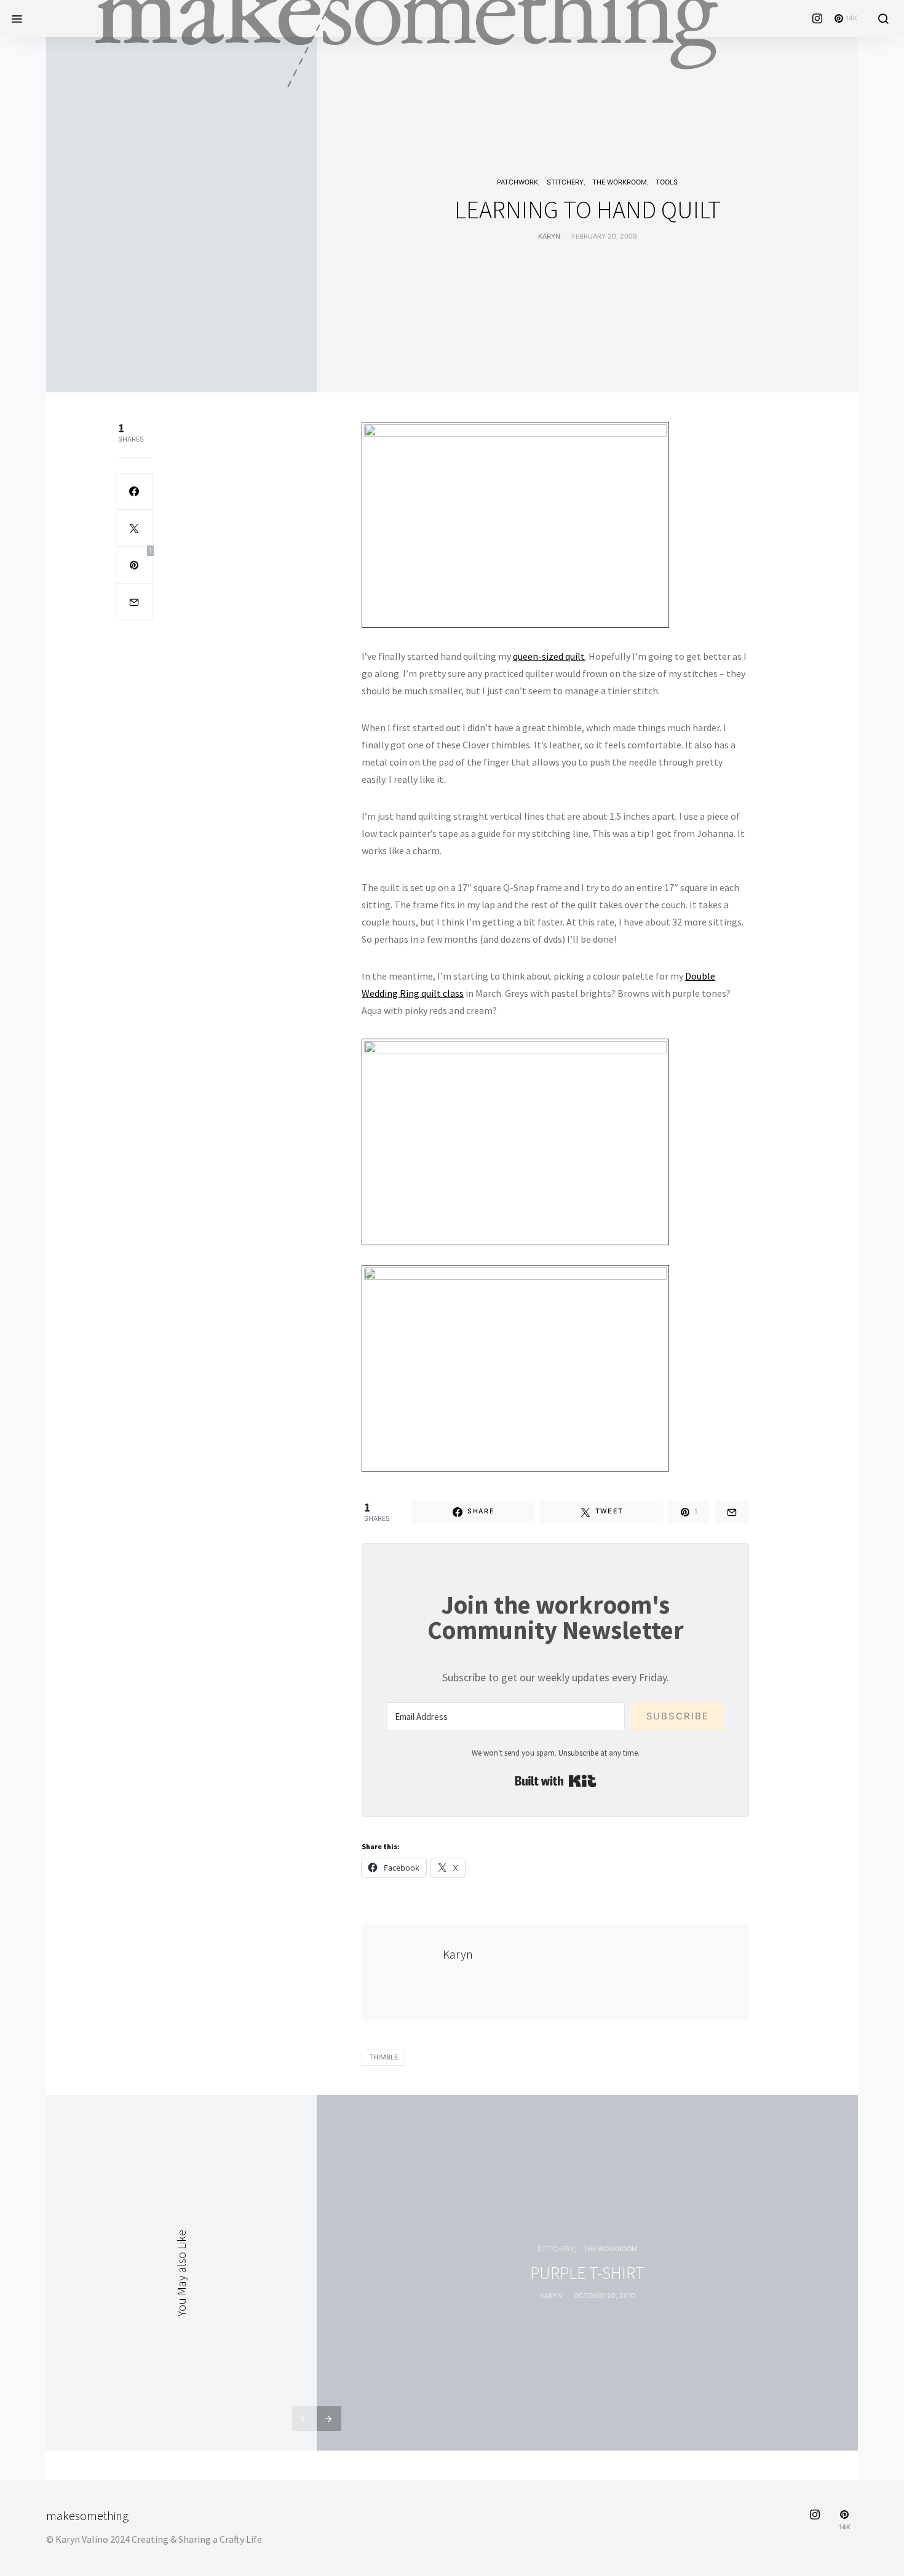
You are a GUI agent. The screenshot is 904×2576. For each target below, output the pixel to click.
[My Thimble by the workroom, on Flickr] (515, 523)
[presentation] (304, 2419)
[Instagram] (817, 18)
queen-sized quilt (549, 656)
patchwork (517, 182)
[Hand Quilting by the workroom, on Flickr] (515, 1141)
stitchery (565, 182)
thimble (383, 2057)
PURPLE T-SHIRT (587, 2273)
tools (667, 182)
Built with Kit (556, 1781)
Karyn (549, 236)
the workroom (620, 182)
